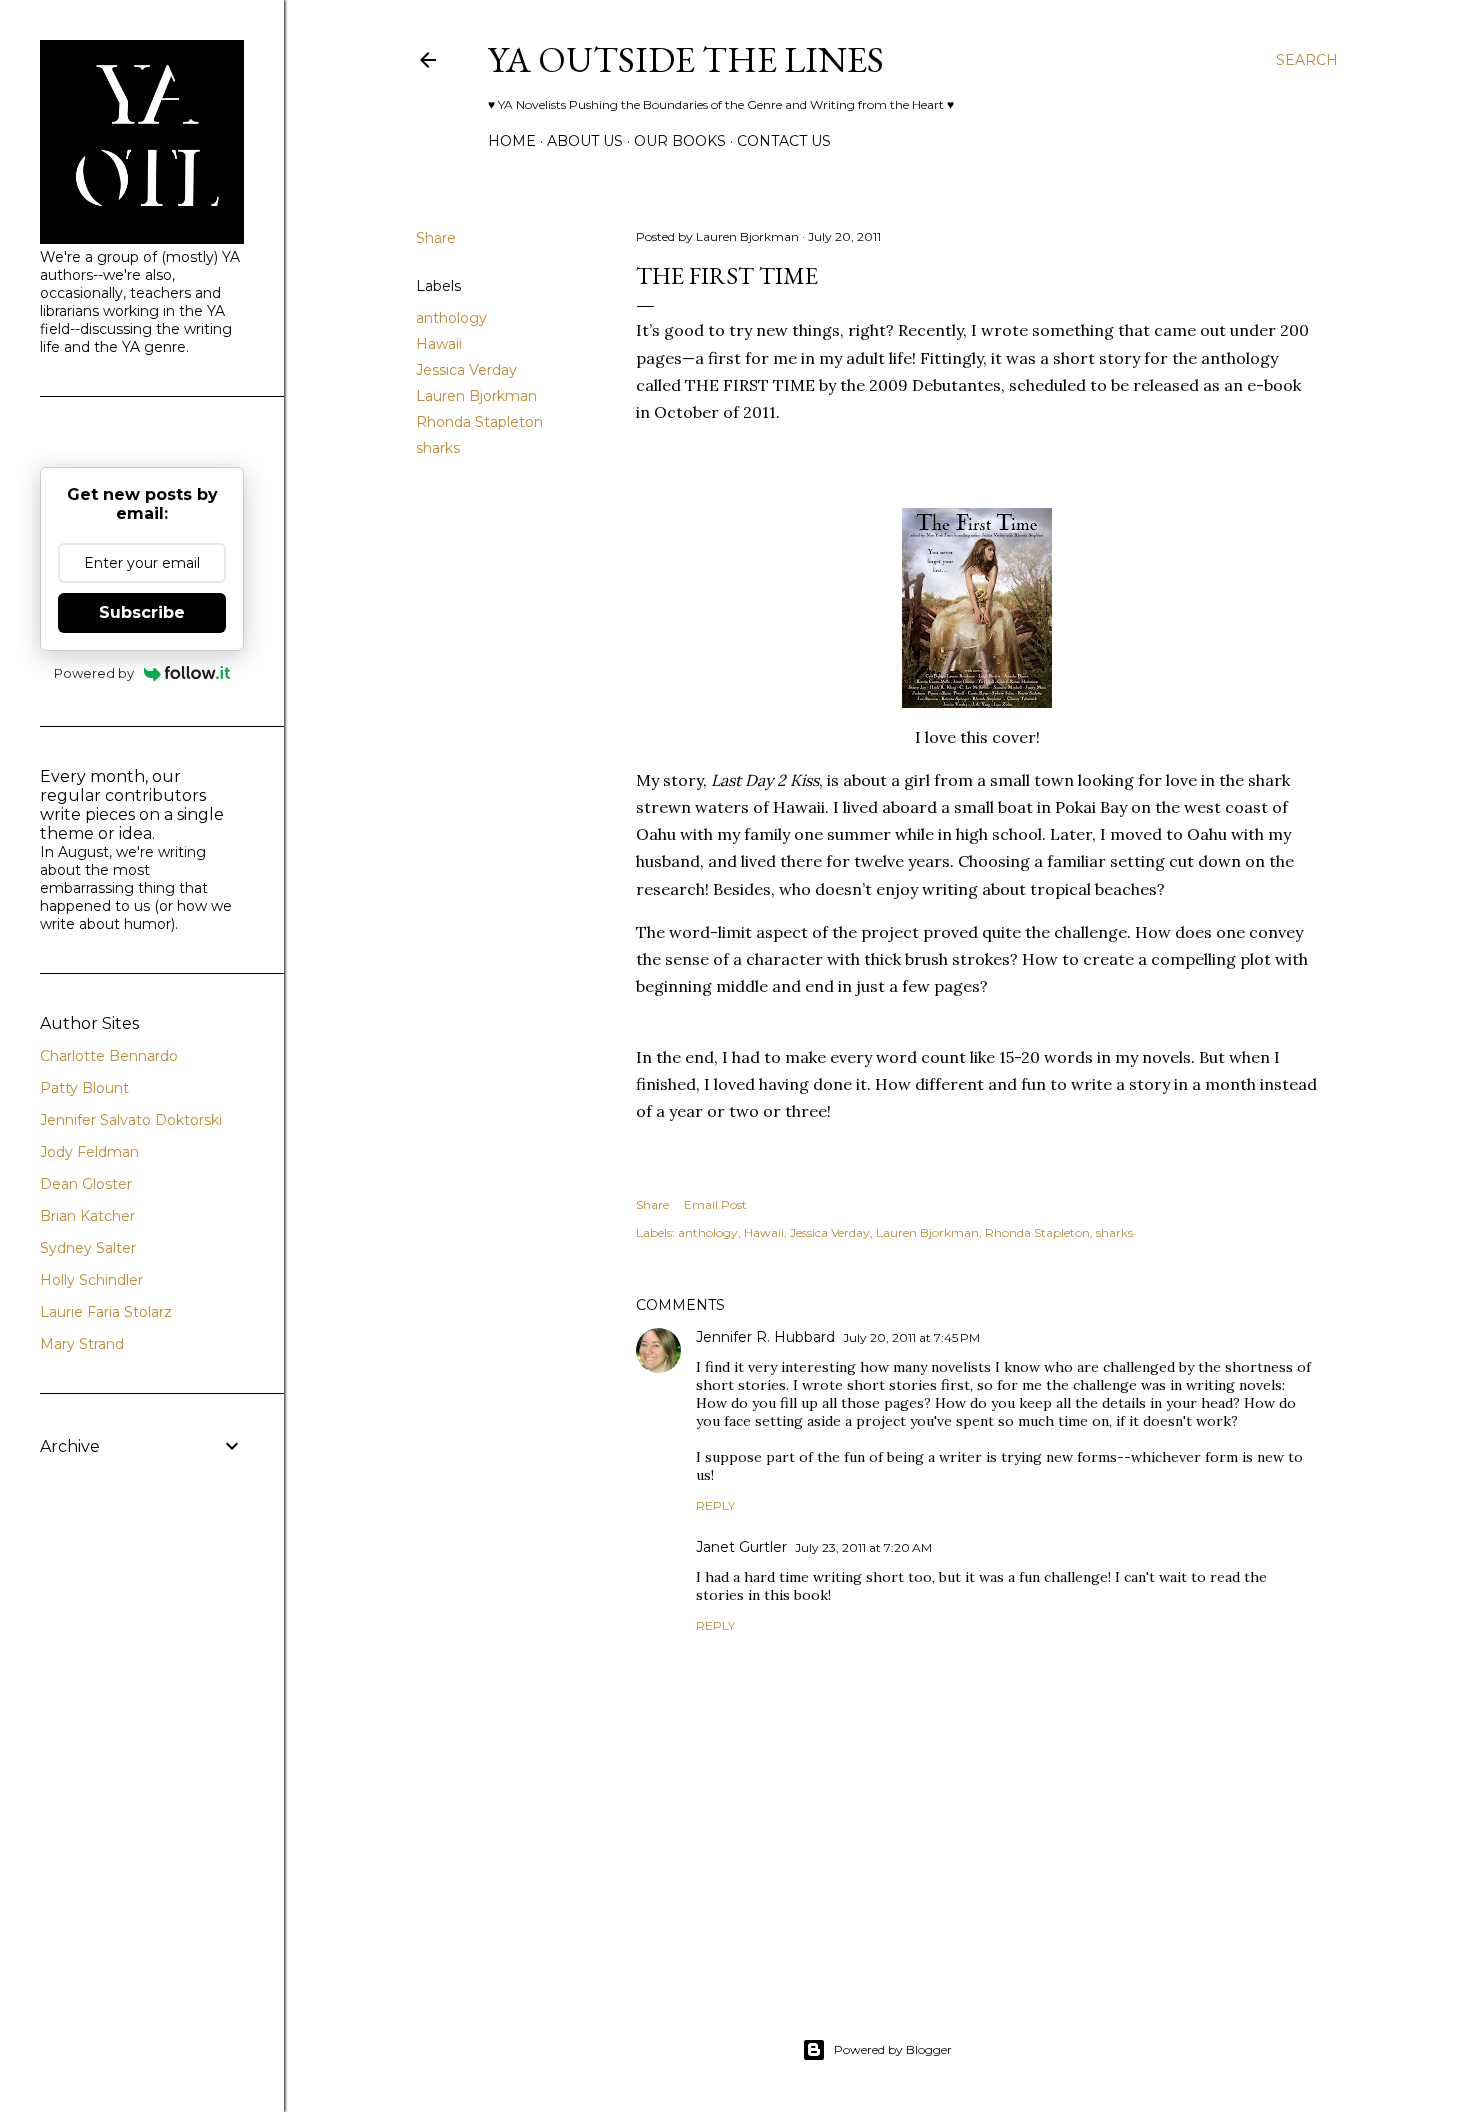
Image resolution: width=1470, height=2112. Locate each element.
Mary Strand (82, 1344)
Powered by (94, 673)
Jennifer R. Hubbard (765, 1337)
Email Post (715, 1204)
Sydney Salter (88, 1248)
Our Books (680, 141)
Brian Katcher (87, 1216)
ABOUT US (585, 141)
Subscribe (142, 612)
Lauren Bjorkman (476, 396)
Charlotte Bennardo (109, 1056)
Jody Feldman (89, 1152)
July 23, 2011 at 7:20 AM (863, 1547)
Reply (715, 1505)
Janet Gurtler (741, 1547)
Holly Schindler (91, 1280)
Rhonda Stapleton (479, 422)
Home (512, 141)
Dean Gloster (86, 1184)
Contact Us (784, 141)
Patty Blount (84, 1088)
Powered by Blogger (893, 2049)
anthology (451, 318)
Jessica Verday (466, 370)
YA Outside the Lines (686, 59)
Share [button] (436, 238)
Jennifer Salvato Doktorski (131, 1120)
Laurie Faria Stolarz (106, 1312)
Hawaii (439, 344)
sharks (438, 448)
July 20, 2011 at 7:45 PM (911, 1337)
